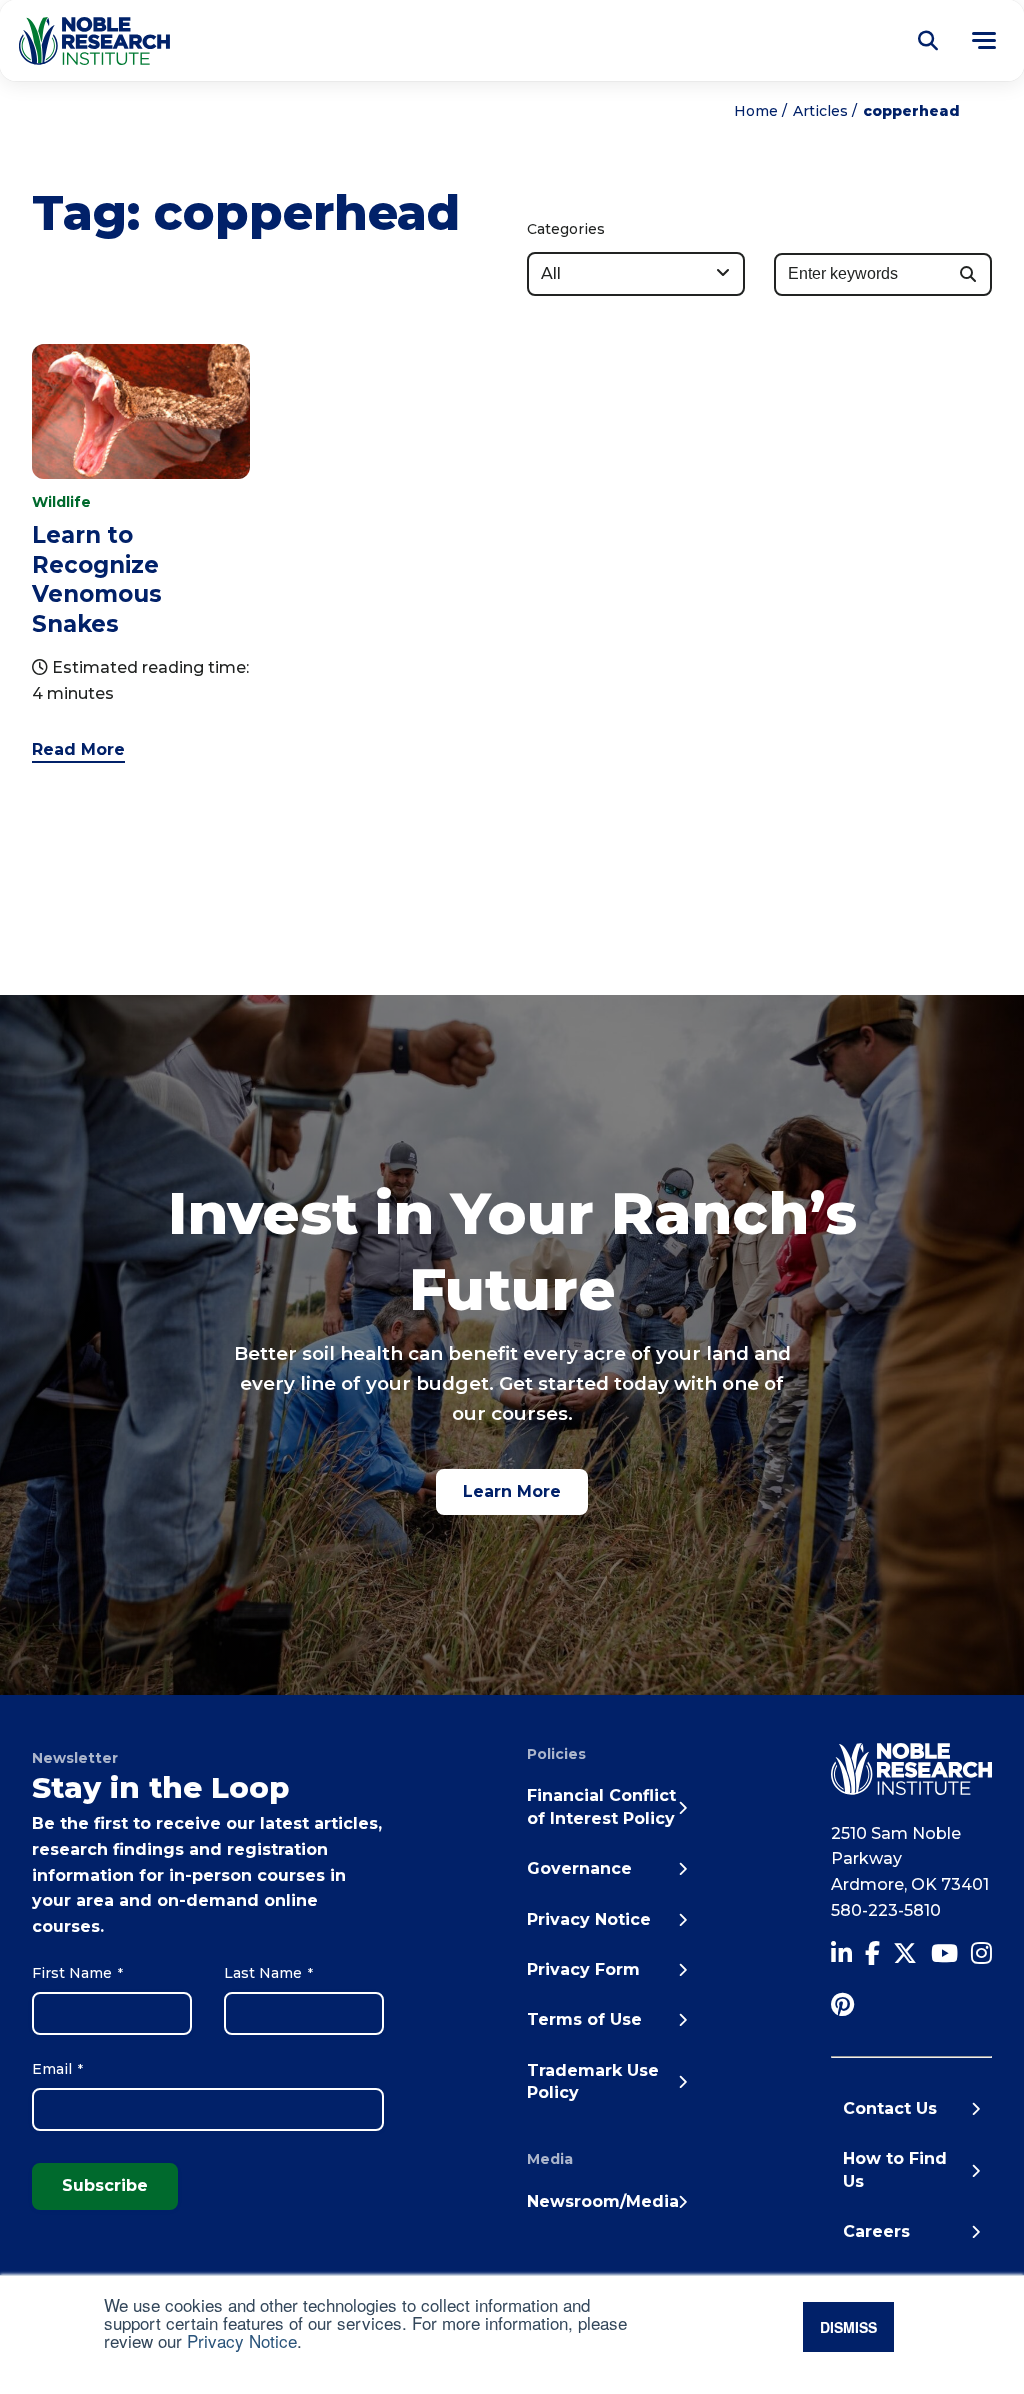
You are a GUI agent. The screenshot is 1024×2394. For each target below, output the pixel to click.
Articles (820, 111)
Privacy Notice (242, 2340)
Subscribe (105, 2185)
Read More (78, 749)
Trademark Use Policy (593, 2081)
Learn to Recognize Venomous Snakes (97, 579)
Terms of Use (584, 2019)
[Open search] (928, 41)
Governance (579, 1868)
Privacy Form (583, 1969)
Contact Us (890, 2108)
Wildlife (61, 502)
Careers (876, 2231)
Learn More (512, 1491)
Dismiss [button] (848, 2327)
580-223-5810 (886, 1910)
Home (756, 111)
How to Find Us (895, 2169)
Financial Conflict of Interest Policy (601, 1806)
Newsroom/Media (603, 2201)
